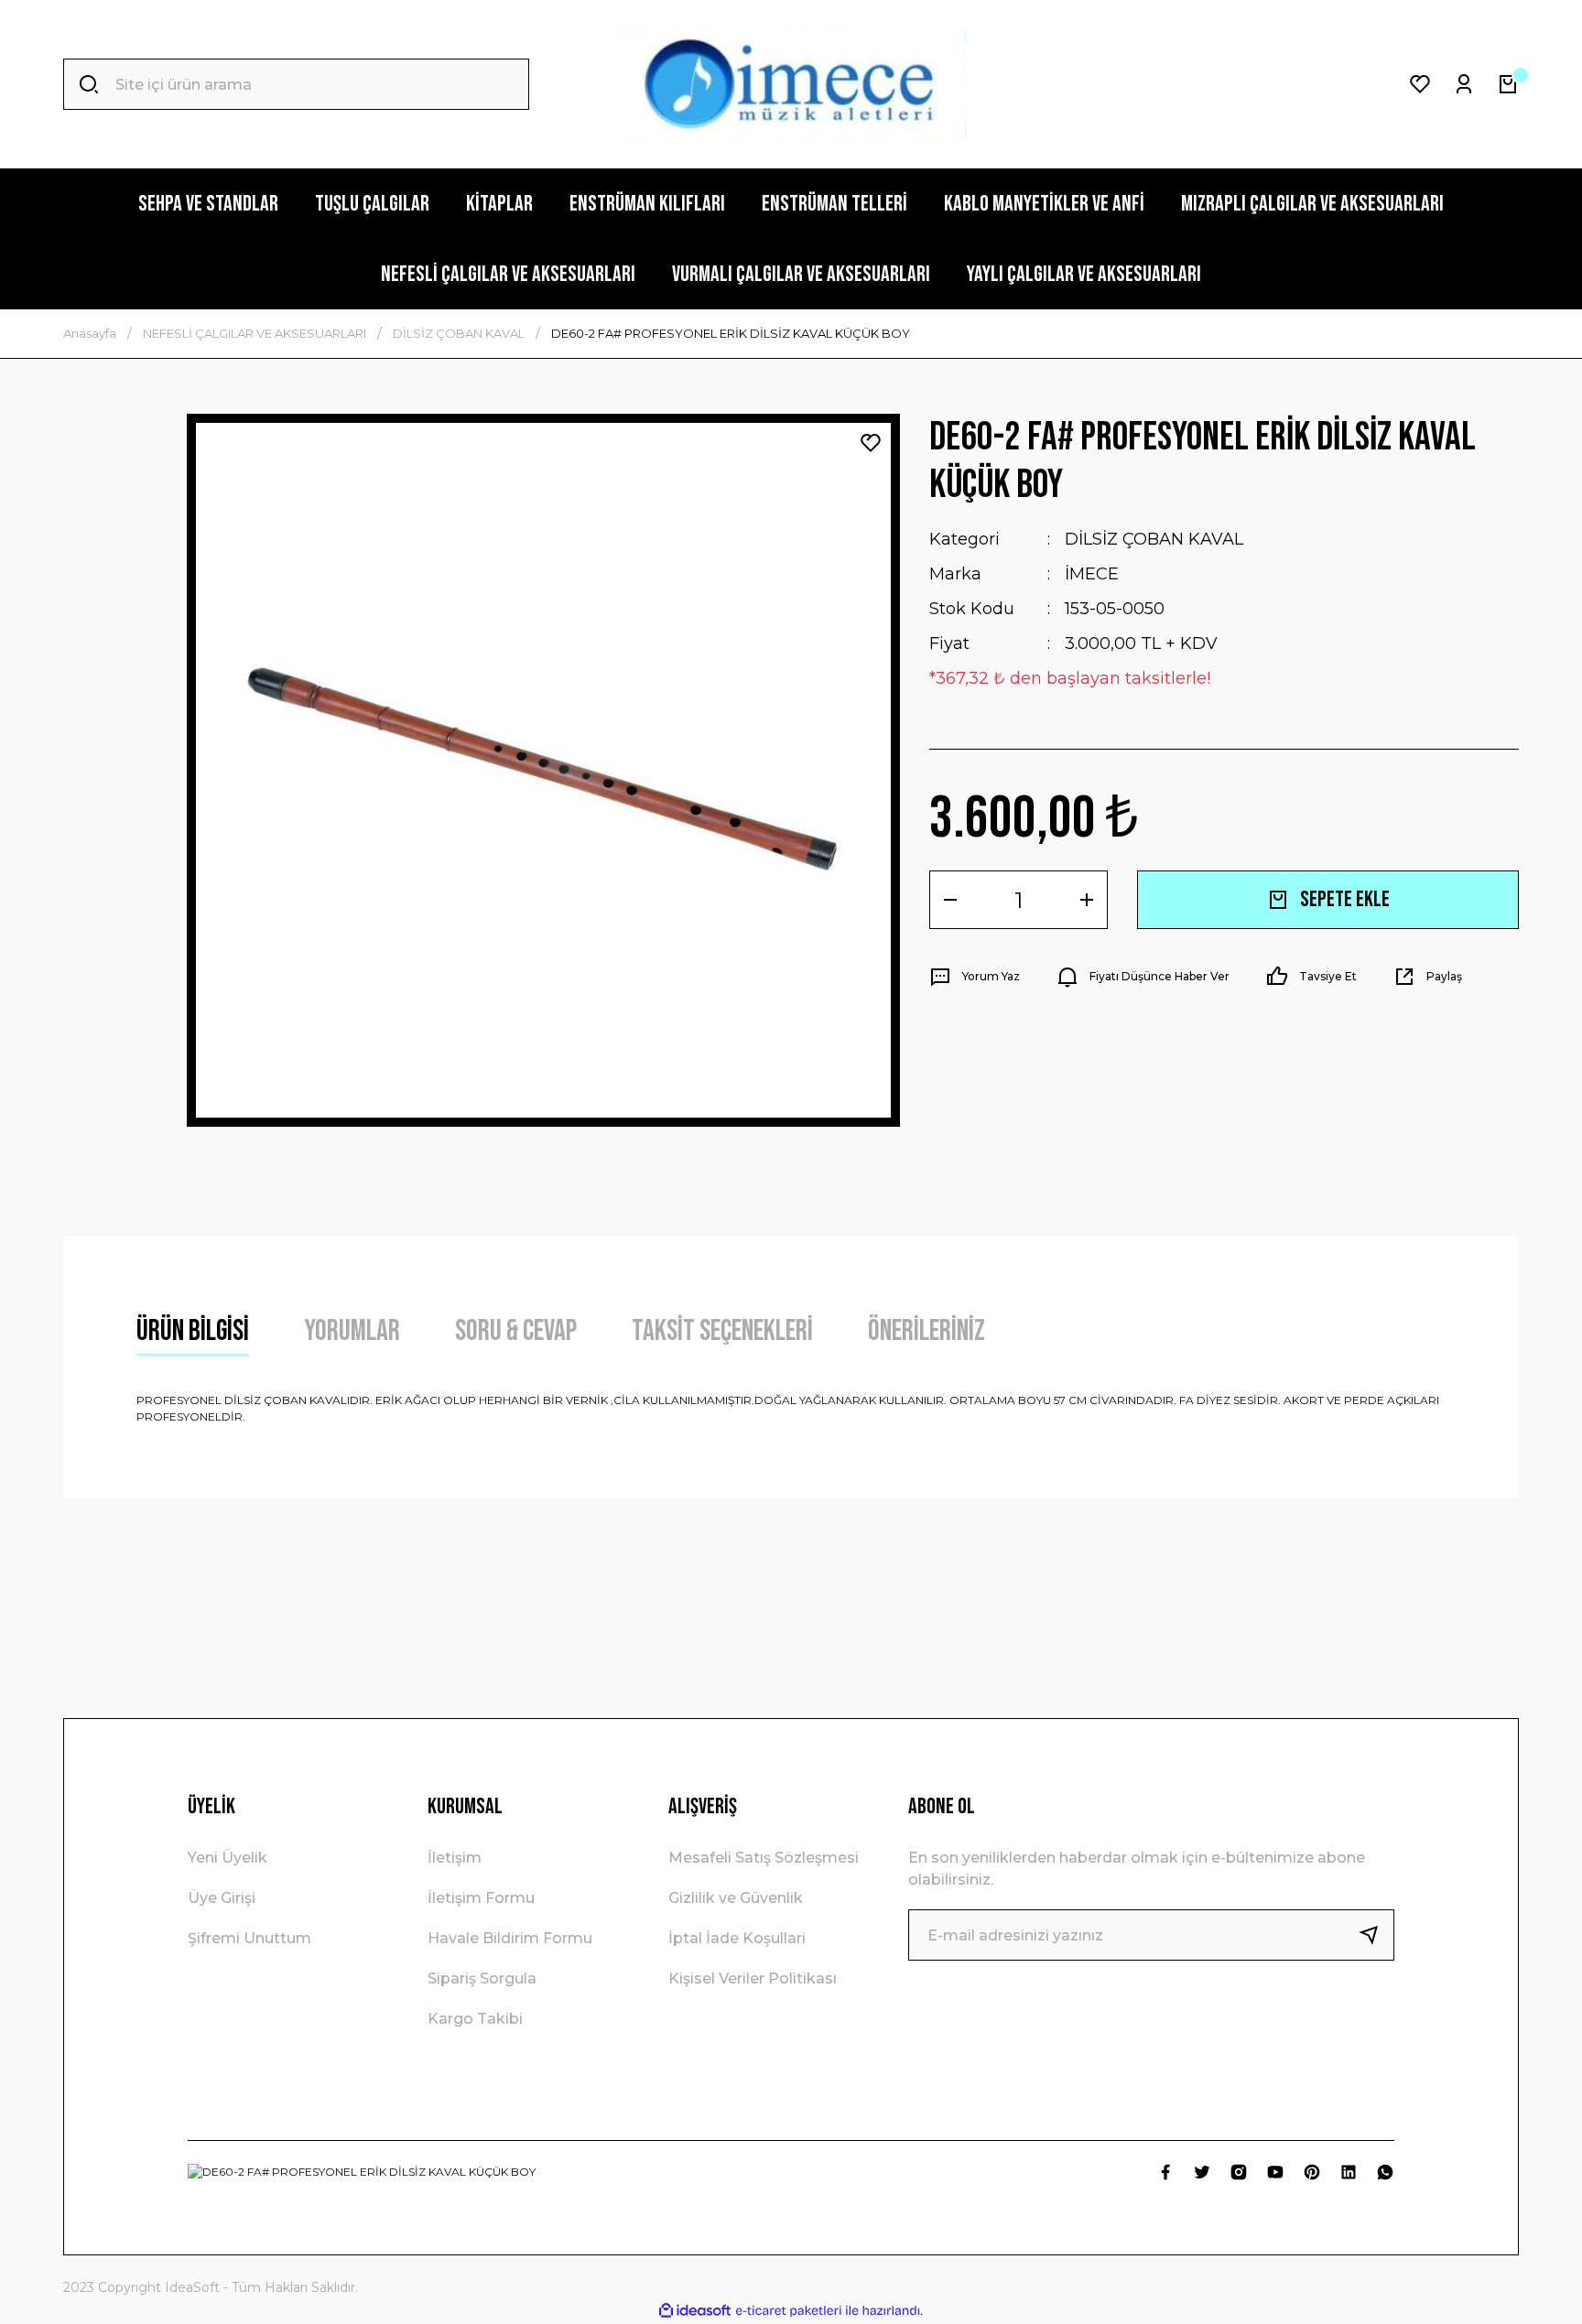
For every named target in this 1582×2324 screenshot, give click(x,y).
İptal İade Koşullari (737, 1938)
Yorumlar (352, 1331)
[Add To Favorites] (871, 443)
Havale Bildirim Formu (510, 1938)
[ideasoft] (695, 2311)
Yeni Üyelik (228, 1858)
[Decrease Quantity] (950, 900)
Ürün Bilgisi (193, 1331)
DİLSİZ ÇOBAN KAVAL (1154, 539)
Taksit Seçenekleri (722, 1331)
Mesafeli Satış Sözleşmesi (764, 1858)
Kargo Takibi (475, 2019)
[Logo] (791, 84)
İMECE (1092, 574)
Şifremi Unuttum (249, 1938)
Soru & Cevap (516, 1331)
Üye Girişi (222, 1898)
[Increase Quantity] (1087, 900)
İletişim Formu (481, 1898)
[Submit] (1376, 1935)
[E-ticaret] (789, 2311)
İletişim (455, 1858)
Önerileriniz (926, 1331)
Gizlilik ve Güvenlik (736, 1898)
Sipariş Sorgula (482, 1978)
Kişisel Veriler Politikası (753, 1978)
